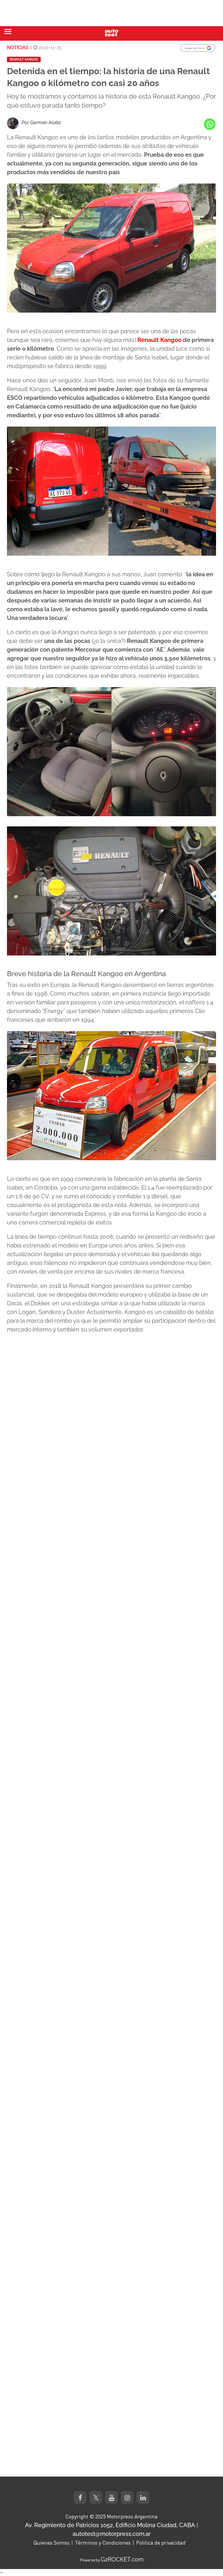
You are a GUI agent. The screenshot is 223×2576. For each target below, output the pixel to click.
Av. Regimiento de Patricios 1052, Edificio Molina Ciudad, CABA (110, 2525)
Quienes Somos (51, 2543)
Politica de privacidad (161, 2543)
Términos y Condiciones (103, 2543)
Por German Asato (41, 123)
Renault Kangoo (24, 59)
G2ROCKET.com (122, 2559)
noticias (18, 48)
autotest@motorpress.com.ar (112, 2534)
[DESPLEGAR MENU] (8, 32)
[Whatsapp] (210, 124)
